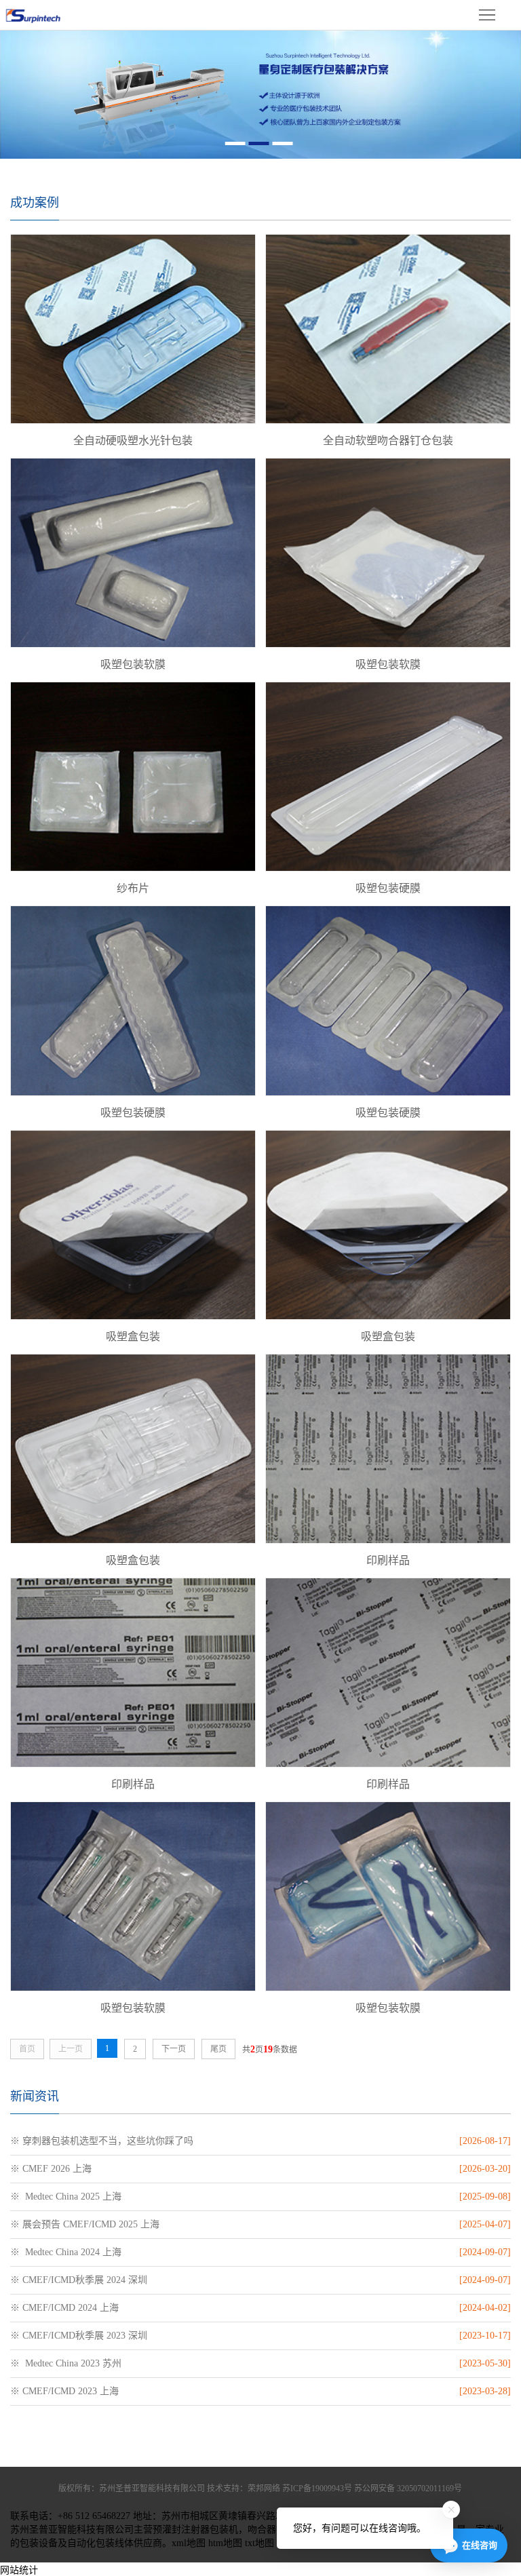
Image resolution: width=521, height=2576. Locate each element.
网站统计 (19, 2570)
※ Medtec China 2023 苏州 (66, 2363)
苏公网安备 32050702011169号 (408, 2489)
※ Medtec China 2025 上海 (66, 2197)
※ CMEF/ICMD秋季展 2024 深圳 (79, 2280)
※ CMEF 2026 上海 (51, 2169)
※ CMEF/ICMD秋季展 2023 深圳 (79, 2336)
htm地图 (225, 2543)
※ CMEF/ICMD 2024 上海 (64, 2308)
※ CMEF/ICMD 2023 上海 (64, 2391)
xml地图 (189, 2543)
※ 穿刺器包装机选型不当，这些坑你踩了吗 (102, 2141)
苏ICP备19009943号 (317, 2489)
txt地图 (259, 2543)
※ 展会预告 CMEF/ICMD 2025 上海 (85, 2224)
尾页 (218, 2049)
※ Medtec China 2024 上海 (66, 2252)
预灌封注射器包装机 (195, 2530)
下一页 (174, 2049)
